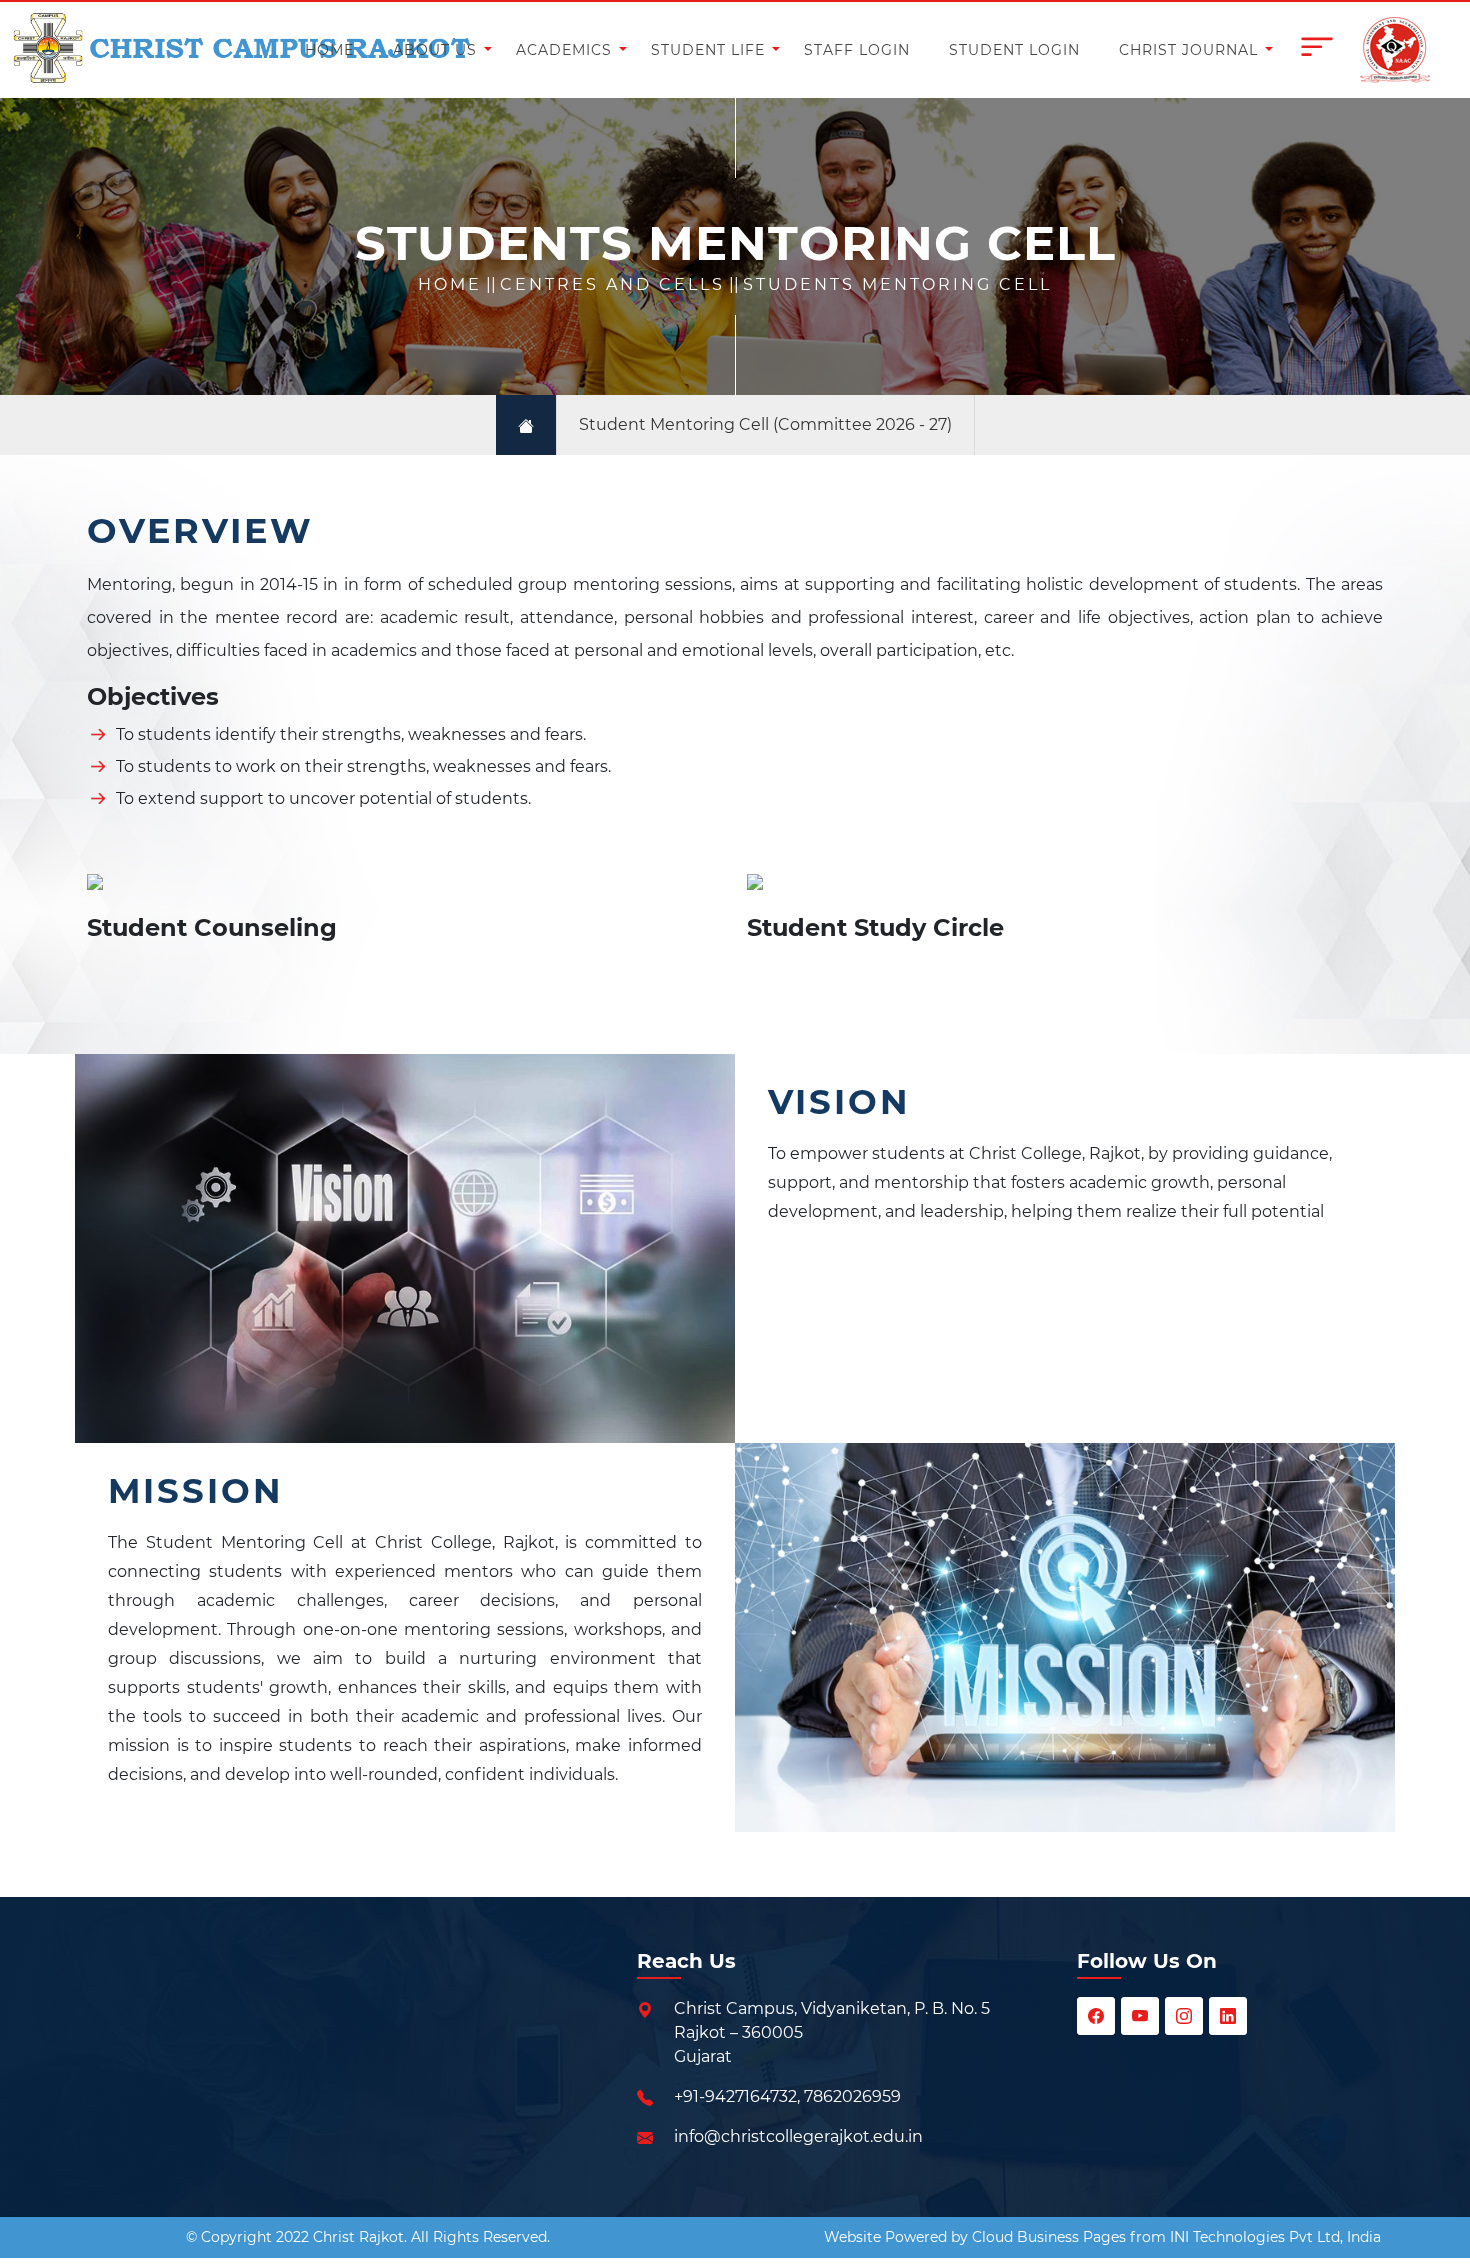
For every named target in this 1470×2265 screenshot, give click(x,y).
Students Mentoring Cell (897, 284)
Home (450, 284)
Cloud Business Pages (1049, 2237)
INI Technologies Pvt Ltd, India (1275, 2237)
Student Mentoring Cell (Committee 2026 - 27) (765, 424)
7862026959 (852, 2096)
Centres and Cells (612, 284)
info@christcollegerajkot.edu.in (798, 2136)
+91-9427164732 (735, 2096)
